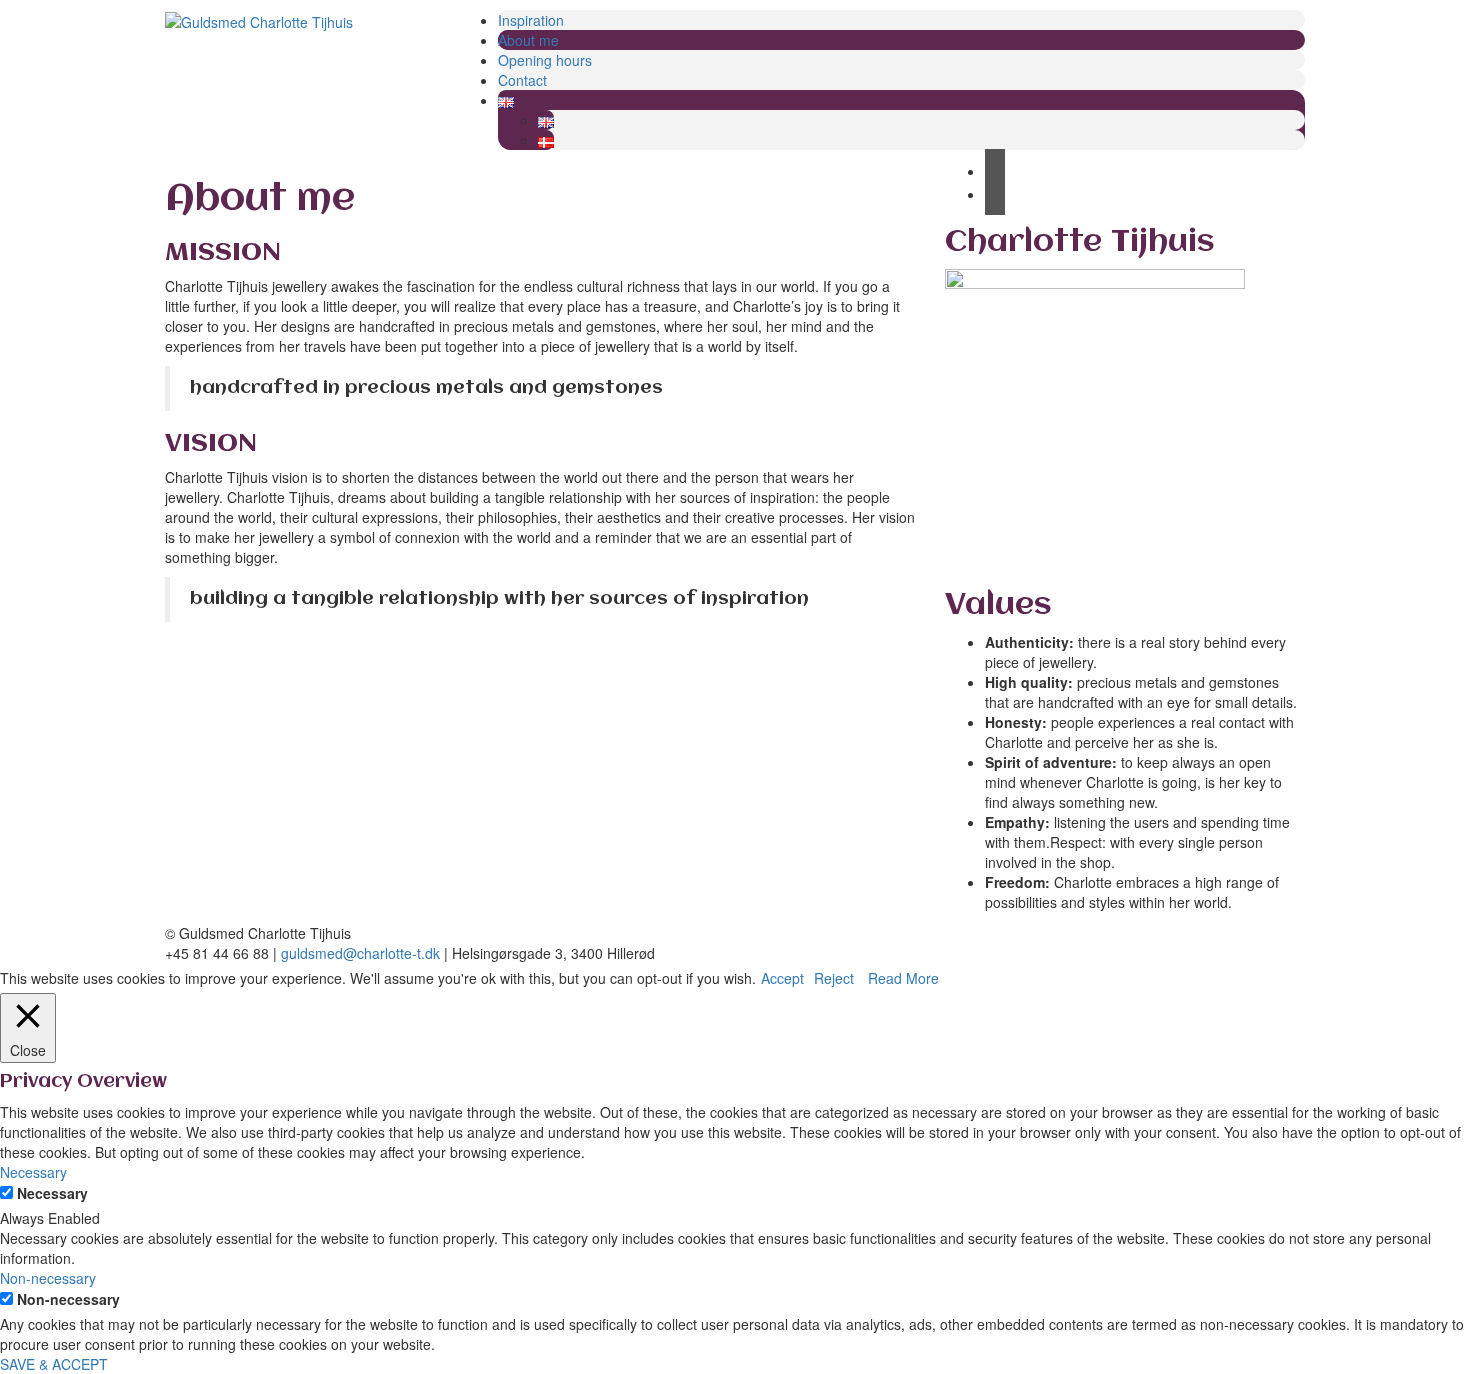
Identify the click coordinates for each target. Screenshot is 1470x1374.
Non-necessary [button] (48, 1278)
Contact (522, 80)
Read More (903, 978)
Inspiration (531, 20)
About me (528, 40)
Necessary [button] (33, 1172)
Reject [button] (834, 978)
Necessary (52, 1193)
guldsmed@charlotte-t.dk (360, 953)
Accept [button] (782, 978)
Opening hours (545, 60)
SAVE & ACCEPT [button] (54, 1364)
